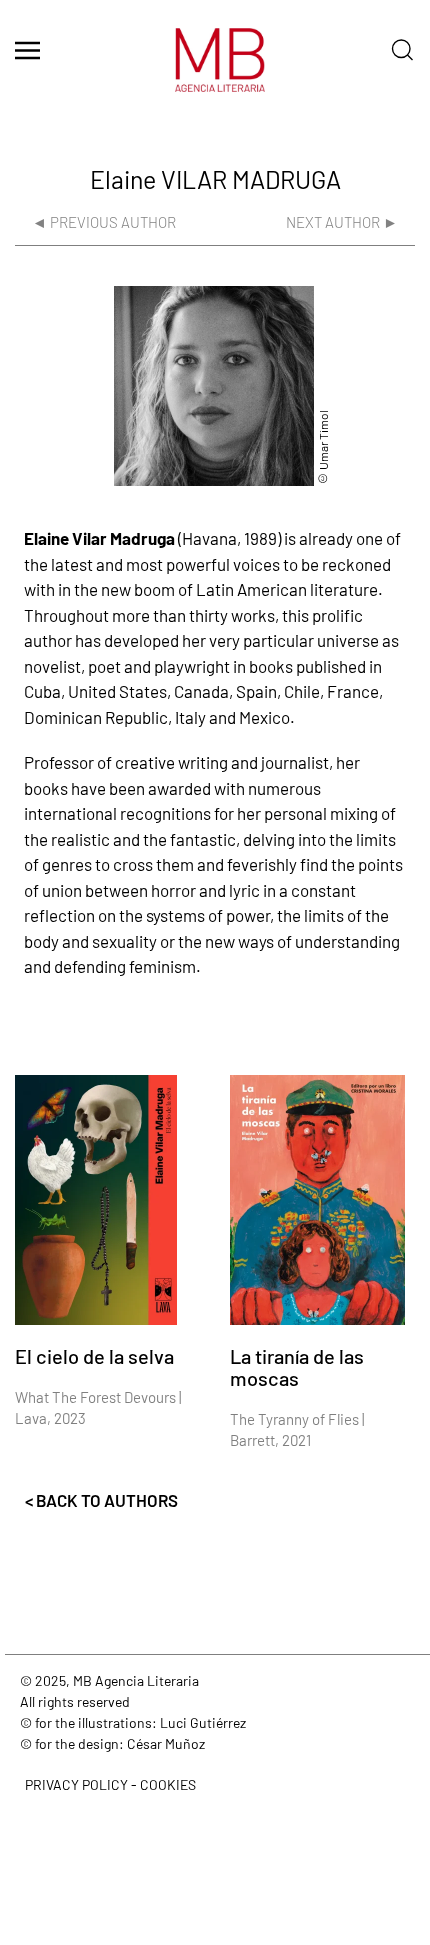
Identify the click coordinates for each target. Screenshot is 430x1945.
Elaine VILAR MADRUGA (215, 179)
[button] (27, 50)
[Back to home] (215, 70)
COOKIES (168, 1784)
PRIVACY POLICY (76, 1784)
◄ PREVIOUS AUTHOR (104, 222)
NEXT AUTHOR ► (342, 222)
